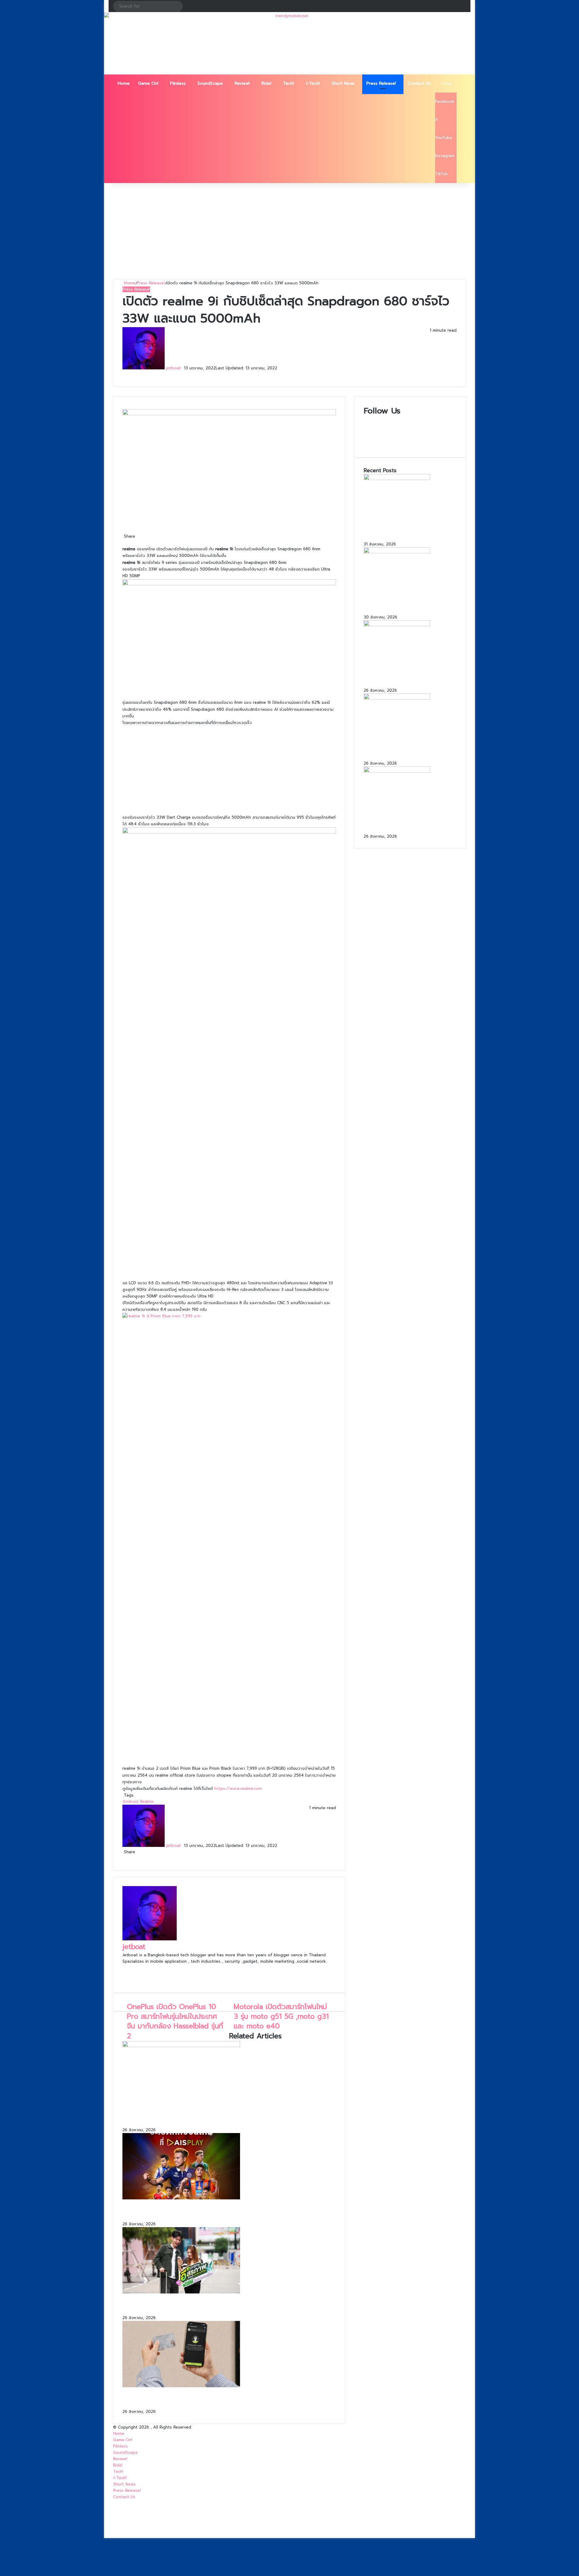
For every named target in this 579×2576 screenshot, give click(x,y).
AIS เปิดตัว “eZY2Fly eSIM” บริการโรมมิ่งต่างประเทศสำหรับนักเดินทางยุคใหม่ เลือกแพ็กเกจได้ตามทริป (226, 2305)
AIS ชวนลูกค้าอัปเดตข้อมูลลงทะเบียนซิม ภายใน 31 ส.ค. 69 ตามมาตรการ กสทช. (217, 2399)
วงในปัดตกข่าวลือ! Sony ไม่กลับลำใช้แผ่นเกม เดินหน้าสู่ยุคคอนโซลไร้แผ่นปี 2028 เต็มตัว (409, 530)
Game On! (148, 83)
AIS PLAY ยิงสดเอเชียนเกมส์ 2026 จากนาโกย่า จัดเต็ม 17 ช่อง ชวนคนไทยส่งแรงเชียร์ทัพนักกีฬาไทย (229, 2117)
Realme (147, 1802)
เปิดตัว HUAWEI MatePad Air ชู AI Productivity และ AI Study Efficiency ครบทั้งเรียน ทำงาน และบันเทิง (408, 603)
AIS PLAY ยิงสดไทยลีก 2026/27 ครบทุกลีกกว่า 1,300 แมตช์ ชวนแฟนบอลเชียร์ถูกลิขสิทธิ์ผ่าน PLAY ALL (229, 2211)
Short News (343, 83)
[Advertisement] (289, 231)
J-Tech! (313, 83)
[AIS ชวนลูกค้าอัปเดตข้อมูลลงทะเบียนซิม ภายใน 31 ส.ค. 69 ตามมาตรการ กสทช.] (181, 2386)
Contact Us (419, 83)
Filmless (178, 83)
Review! (242, 83)
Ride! (266, 83)
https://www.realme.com (238, 1789)
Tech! (289, 83)
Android (130, 1802)
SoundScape (210, 83)
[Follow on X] (183, 368)
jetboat (174, 368)
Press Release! (381, 83)
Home (124, 83)
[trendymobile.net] (289, 44)
